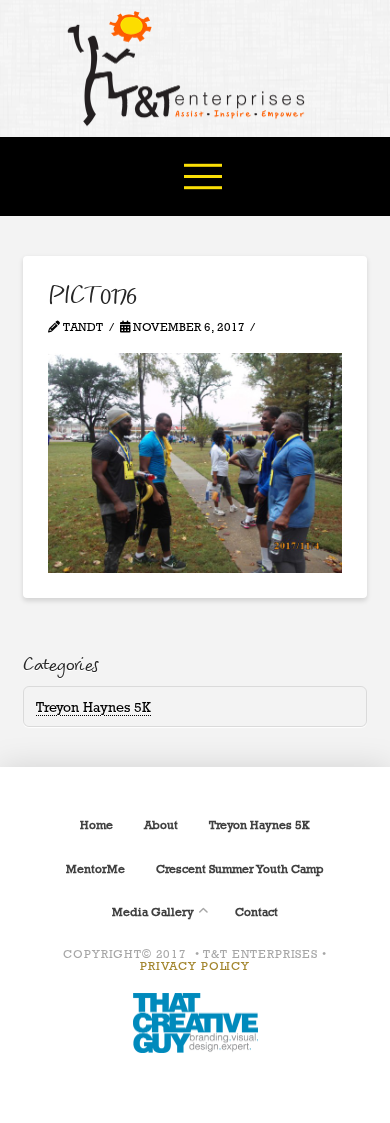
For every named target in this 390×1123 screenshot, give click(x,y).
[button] (203, 176)
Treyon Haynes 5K (93, 706)
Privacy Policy (195, 965)
